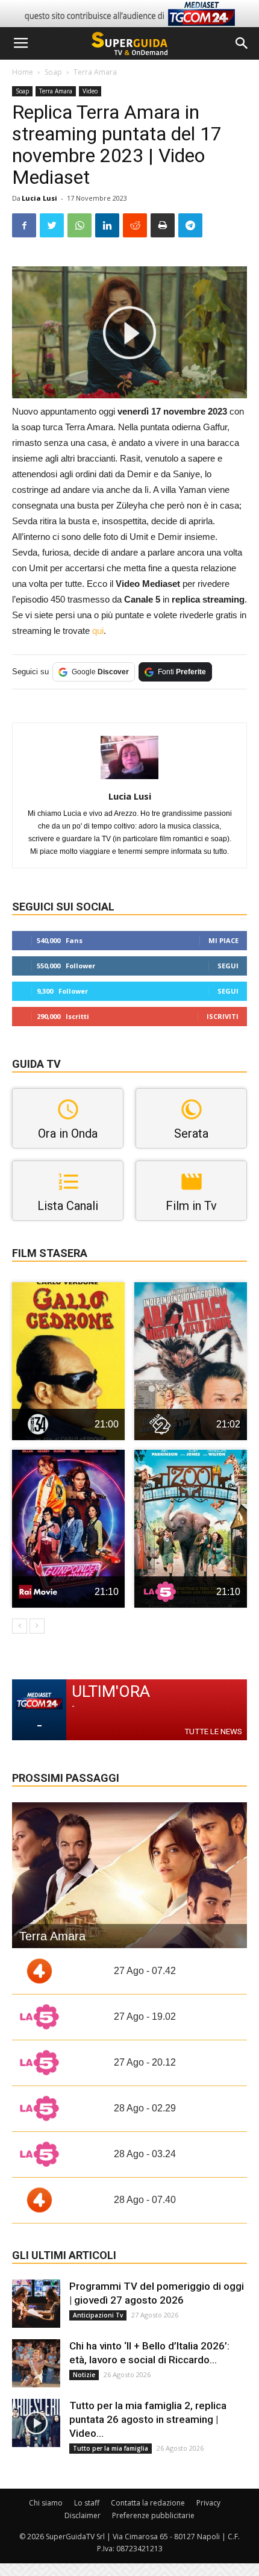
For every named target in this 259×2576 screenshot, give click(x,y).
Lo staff (87, 2503)
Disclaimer (83, 2515)
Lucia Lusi (39, 198)
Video (90, 91)
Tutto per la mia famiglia (111, 2448)
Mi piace (223, 940)
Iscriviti (223, 1016)
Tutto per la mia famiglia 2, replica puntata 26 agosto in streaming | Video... (148, 2419)
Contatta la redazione (148, 2503)
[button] (242, 43)
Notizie (84, 2375)
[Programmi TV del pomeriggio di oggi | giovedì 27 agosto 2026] (36, 2304)
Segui (228, 966)
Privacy (208, 2503)
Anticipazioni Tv (98, 2315)
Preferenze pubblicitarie (153, 2515)
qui (98, 631)
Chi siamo (46, 2503)
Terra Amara (95, 72)
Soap (53, 72)
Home (23, 72)
